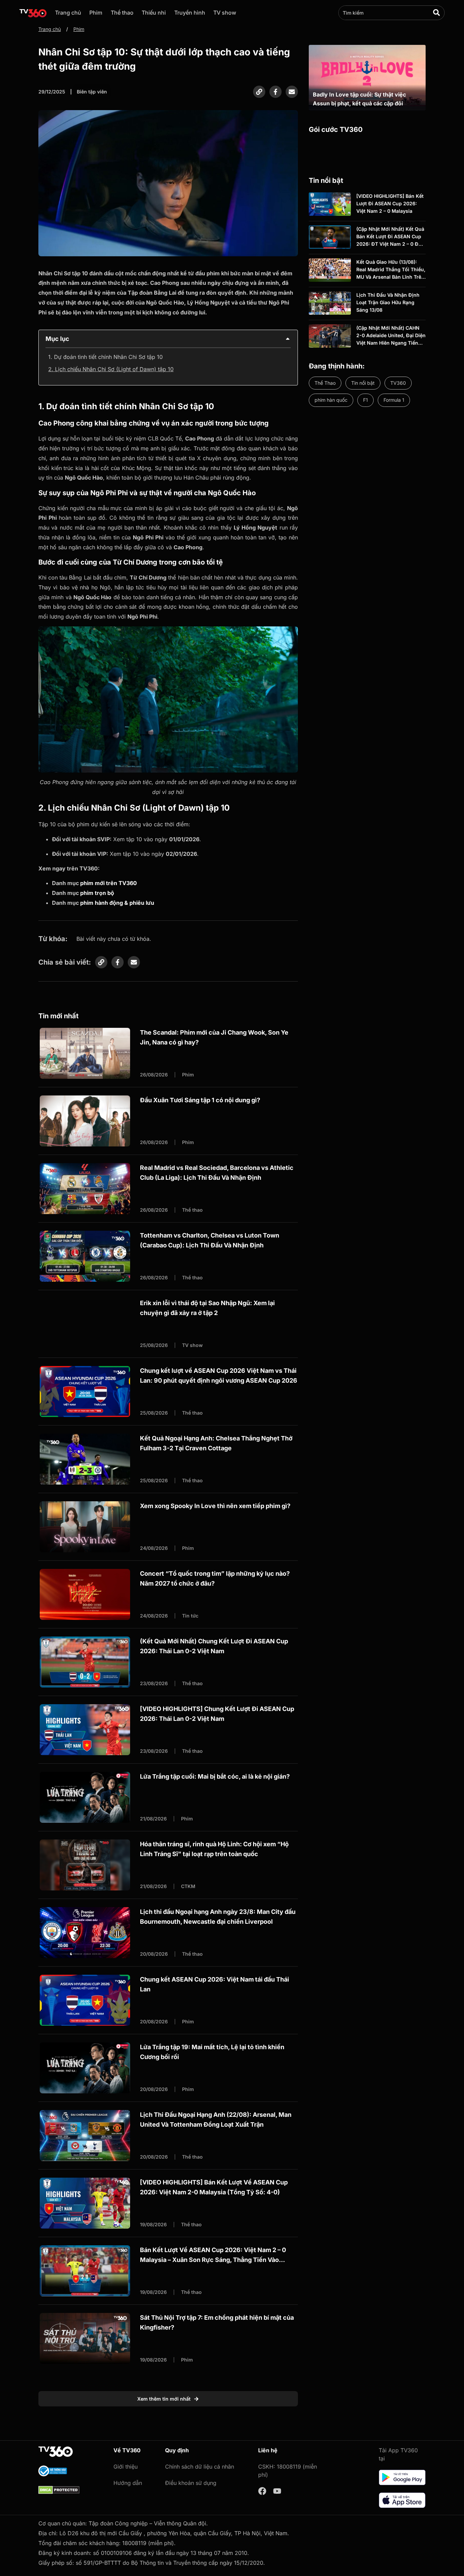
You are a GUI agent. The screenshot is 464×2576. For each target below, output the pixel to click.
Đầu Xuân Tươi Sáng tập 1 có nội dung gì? (200, 1100)
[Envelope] (292, 92)
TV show (225, 13)
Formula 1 (394, 400)
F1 (365, 400)
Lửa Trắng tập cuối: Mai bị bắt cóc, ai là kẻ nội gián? (215, 1776)
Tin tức (190, 1616)
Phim (96, 13)
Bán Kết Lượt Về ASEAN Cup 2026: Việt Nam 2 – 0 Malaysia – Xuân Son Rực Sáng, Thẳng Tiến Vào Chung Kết (213, 2260)
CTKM (188, 1886)
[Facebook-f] (275, 92)
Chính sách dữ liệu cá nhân (200, 2467)
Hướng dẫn (128, 2483)
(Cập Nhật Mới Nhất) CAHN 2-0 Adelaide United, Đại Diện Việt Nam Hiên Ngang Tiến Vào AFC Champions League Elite (391, 343)
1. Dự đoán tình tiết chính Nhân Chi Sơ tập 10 (105, 357)
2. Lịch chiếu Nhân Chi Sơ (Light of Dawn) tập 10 (111, 369)
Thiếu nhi (154, 13)
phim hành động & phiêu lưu (117, 903)
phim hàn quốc (331, 400)
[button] (288, 339)
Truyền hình (190, 13)
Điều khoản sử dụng (191, 2483)
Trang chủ (68, 13)
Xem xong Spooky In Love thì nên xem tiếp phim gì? (215, 1506)
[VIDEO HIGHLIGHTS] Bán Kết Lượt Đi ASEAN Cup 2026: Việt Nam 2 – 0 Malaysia (390, 204)
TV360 (398, 383)
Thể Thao (325, 383)
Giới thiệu (126, 2467)
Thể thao (122, 13)
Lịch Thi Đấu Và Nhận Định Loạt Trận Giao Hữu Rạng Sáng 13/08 (388, 302)
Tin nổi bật (363, 383)
